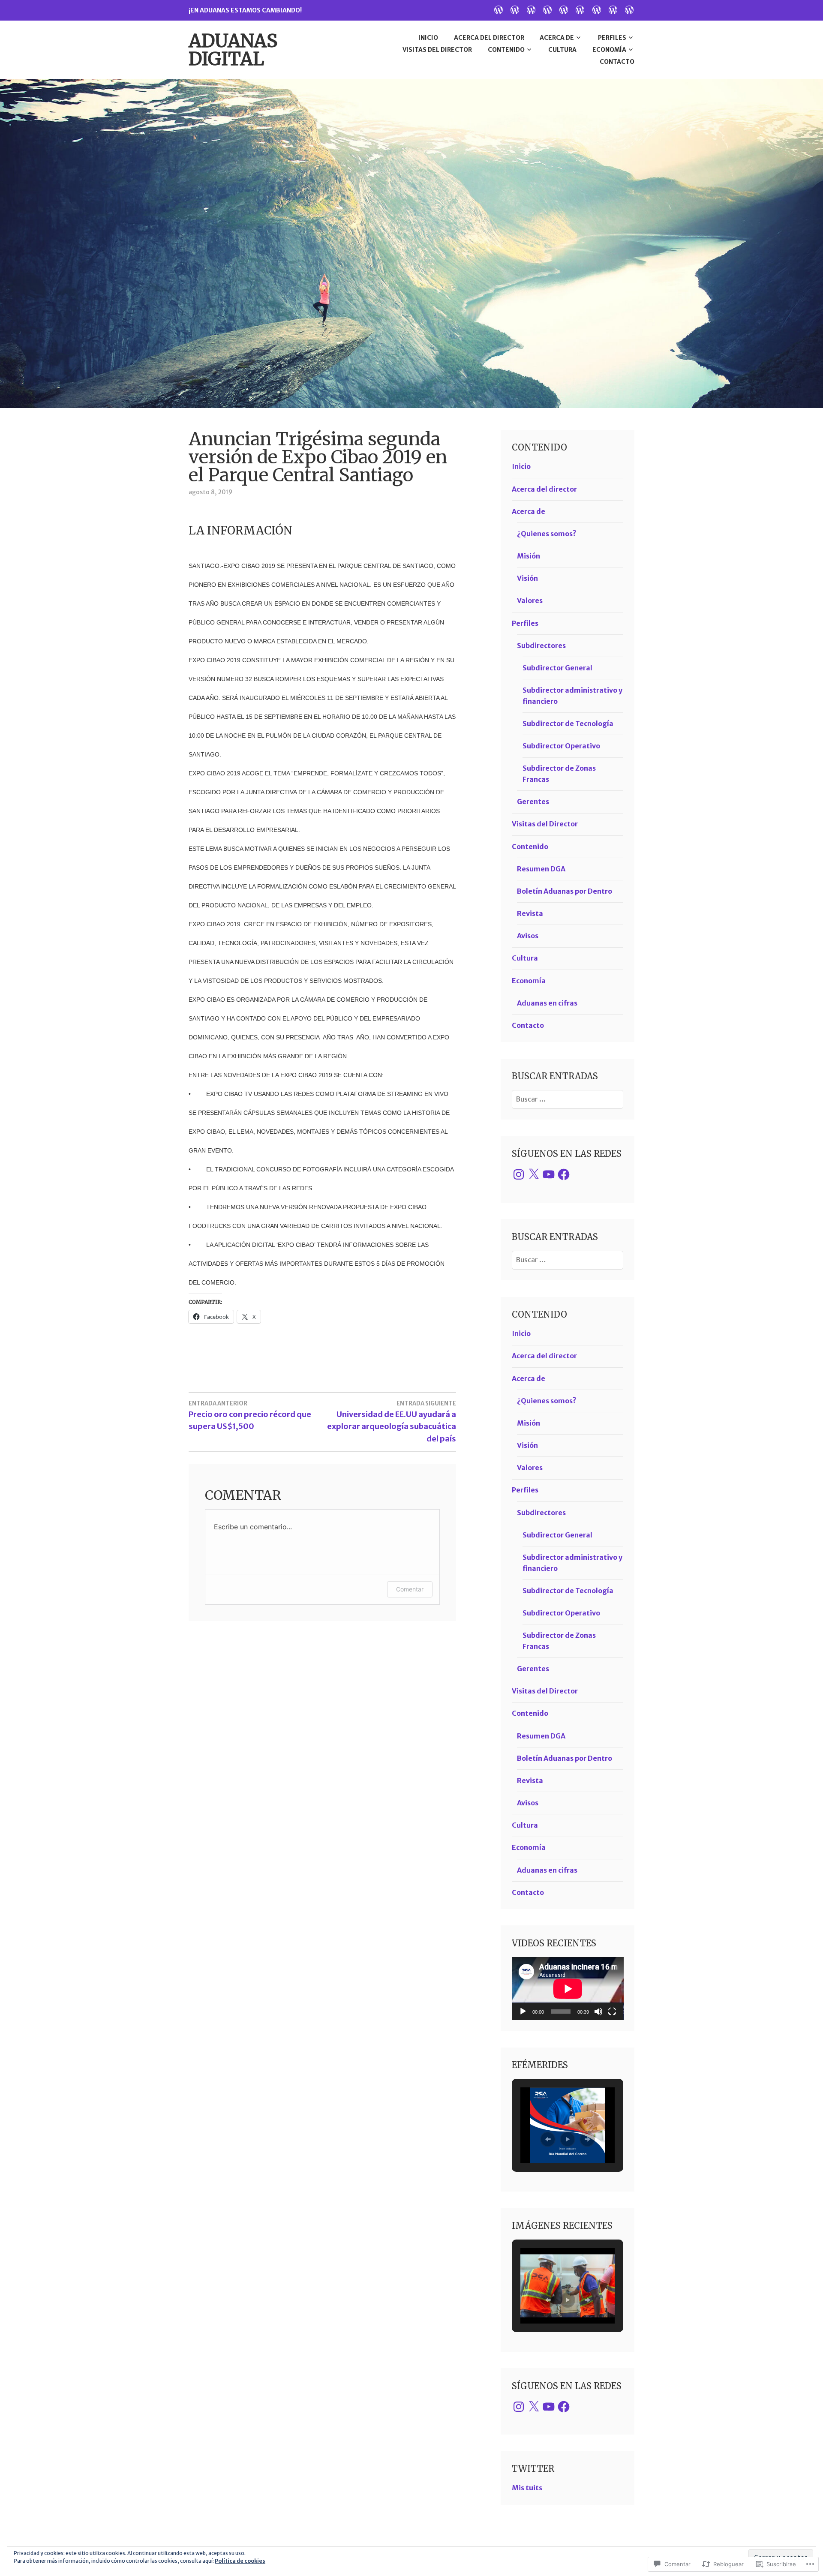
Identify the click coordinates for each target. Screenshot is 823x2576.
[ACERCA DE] (531, 9)
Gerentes (533, 802)
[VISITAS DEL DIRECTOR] (564, 9)
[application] (568, 1989)
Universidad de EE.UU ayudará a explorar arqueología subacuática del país (392, 1422)
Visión (527, 578)
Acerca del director (489, 38)
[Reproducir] (523, 2012)
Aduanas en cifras (547, 1003)
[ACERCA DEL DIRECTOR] (515, 9)
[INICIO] (499, 9)
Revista (530, 913)
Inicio (428, 38)
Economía (609, 50)
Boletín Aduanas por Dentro (565, 891)
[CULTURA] (597, 9)
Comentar (410, 1589)
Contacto (617, 62)
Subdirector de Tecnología (568, 724)
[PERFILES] (547, 9)
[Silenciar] (598, 2012)
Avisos (528, 936)
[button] (548, 2139)
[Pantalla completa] (612, 2012)
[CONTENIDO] (580, 9)
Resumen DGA (541, 869)
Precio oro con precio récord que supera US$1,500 (250, 1416)
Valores (530, 600)
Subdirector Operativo (561, 746)
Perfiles (612, 38)
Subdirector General (557, 668)
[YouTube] (549, 1174)
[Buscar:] (568, 1099)
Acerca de (557, 38)
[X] (534, 1174)
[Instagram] (519, 1174)
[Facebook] (564, 1174)
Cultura (562, 50)
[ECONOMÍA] (613, 9)
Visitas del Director (437, 50)
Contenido (506, 50)
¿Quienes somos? (547, 534)
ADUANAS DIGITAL (233, 50)
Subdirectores (541, 646)
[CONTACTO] (629, 9)
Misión (529, 556)
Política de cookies (240, 2561)
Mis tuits (527, 2488)
